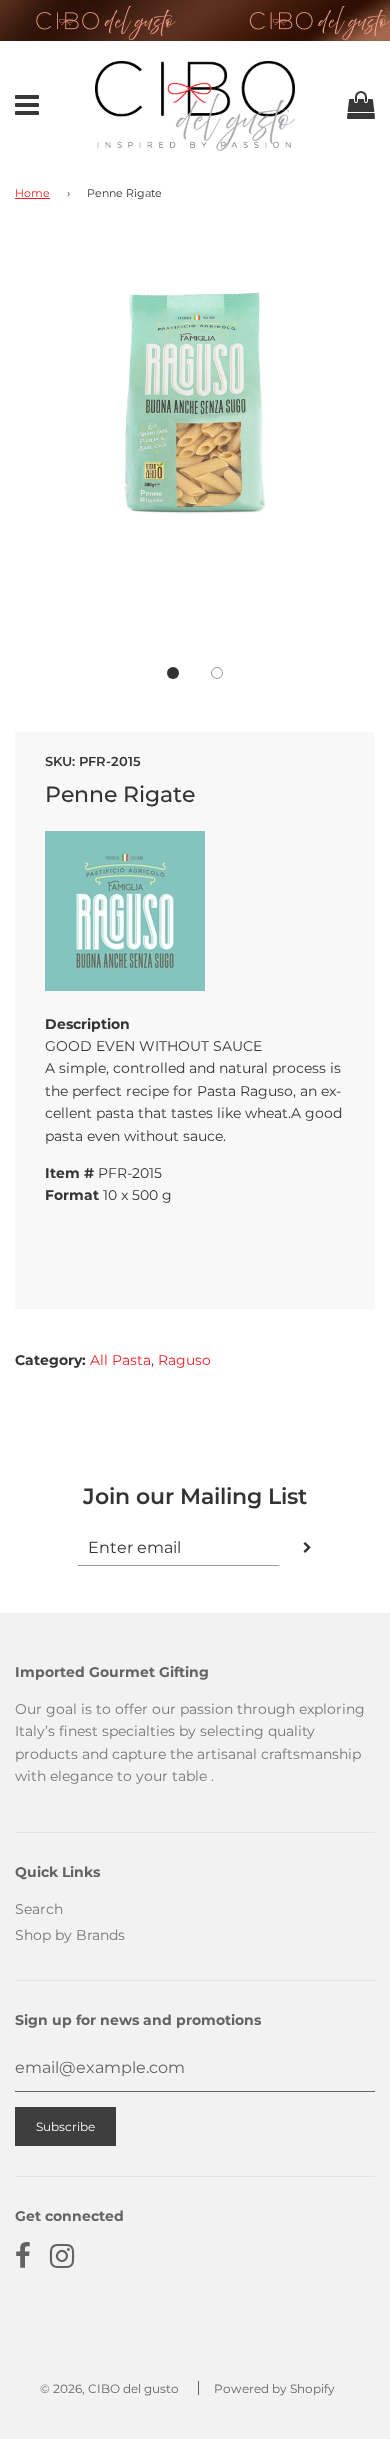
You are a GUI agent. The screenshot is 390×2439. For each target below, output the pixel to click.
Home (32, 193)
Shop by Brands (70, 1935)
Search (39, 1909)
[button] (173, 673)
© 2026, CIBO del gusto (109, 2388)
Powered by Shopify (274, 2388)
